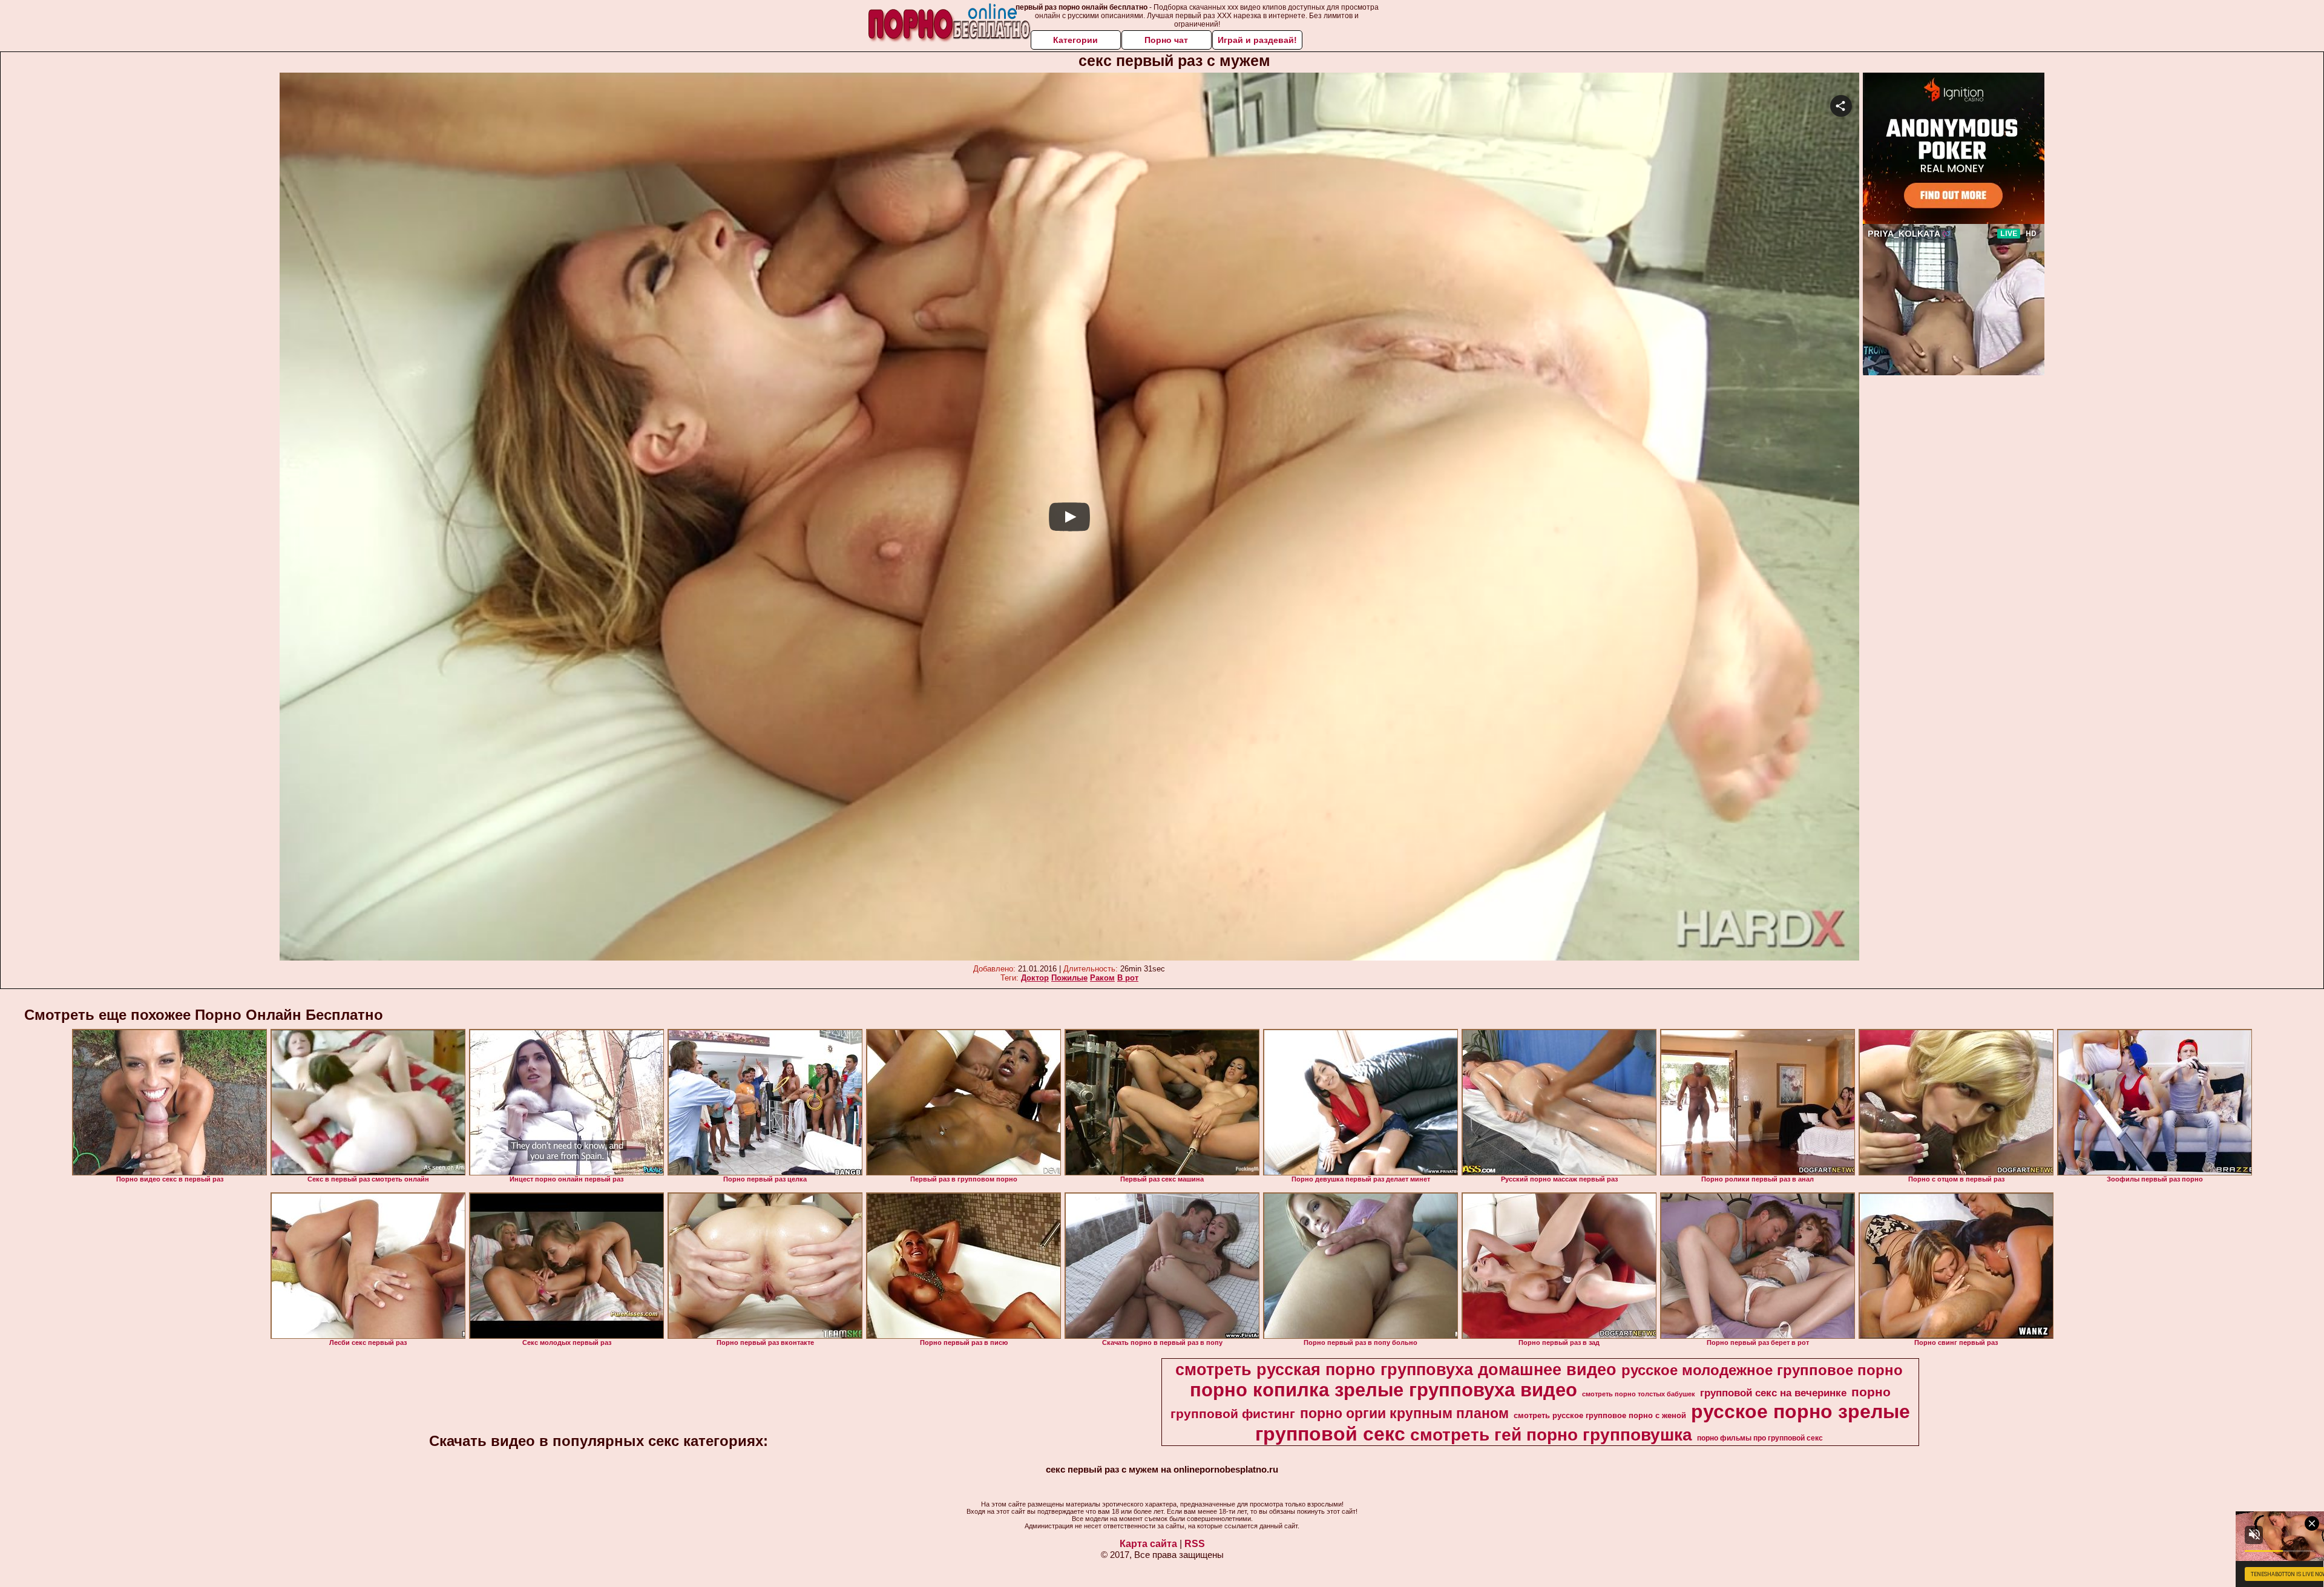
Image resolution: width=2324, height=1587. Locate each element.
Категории (1075, 40)
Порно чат (1166, 40)
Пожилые (1069, 978)
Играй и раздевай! (1257, 40)
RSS (1195, 1544)
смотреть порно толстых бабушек (1639, 1394)
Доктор (1035, 978)
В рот (1128, 978)
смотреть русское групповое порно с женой (1600, 1415)
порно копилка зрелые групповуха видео (1384, 1390)
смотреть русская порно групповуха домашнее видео (1396, 1370)
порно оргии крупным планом (1404, 1413)
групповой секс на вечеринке (1773, 1393)
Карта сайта (1148, 1544)
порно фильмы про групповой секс (1760, 1438)
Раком (1102, 978)
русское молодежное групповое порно (1762, 1370)
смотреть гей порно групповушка (1551, 1435)
